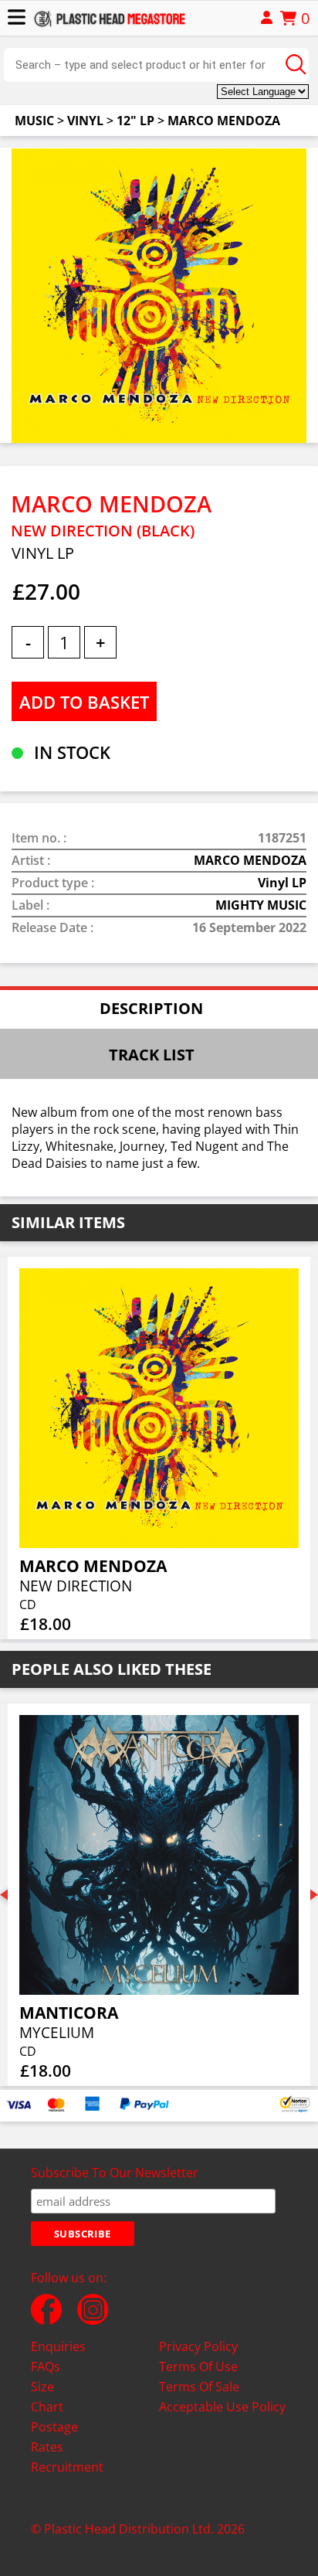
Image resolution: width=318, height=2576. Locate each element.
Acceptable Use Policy (222, 2407)
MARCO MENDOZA (224, 121)
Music (34, 121)
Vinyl (85, 121)
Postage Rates (54, 2437)
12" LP (135, 121)
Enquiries (58, 2346)
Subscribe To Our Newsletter (115, 2173)
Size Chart (47, 2397)
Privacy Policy (198, 2346)
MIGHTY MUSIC (261, 905)
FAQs (46, 2367)
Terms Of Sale (199, 2387)
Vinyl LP (282, 883)
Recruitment (67, 2467)
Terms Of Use (198, 2367)
